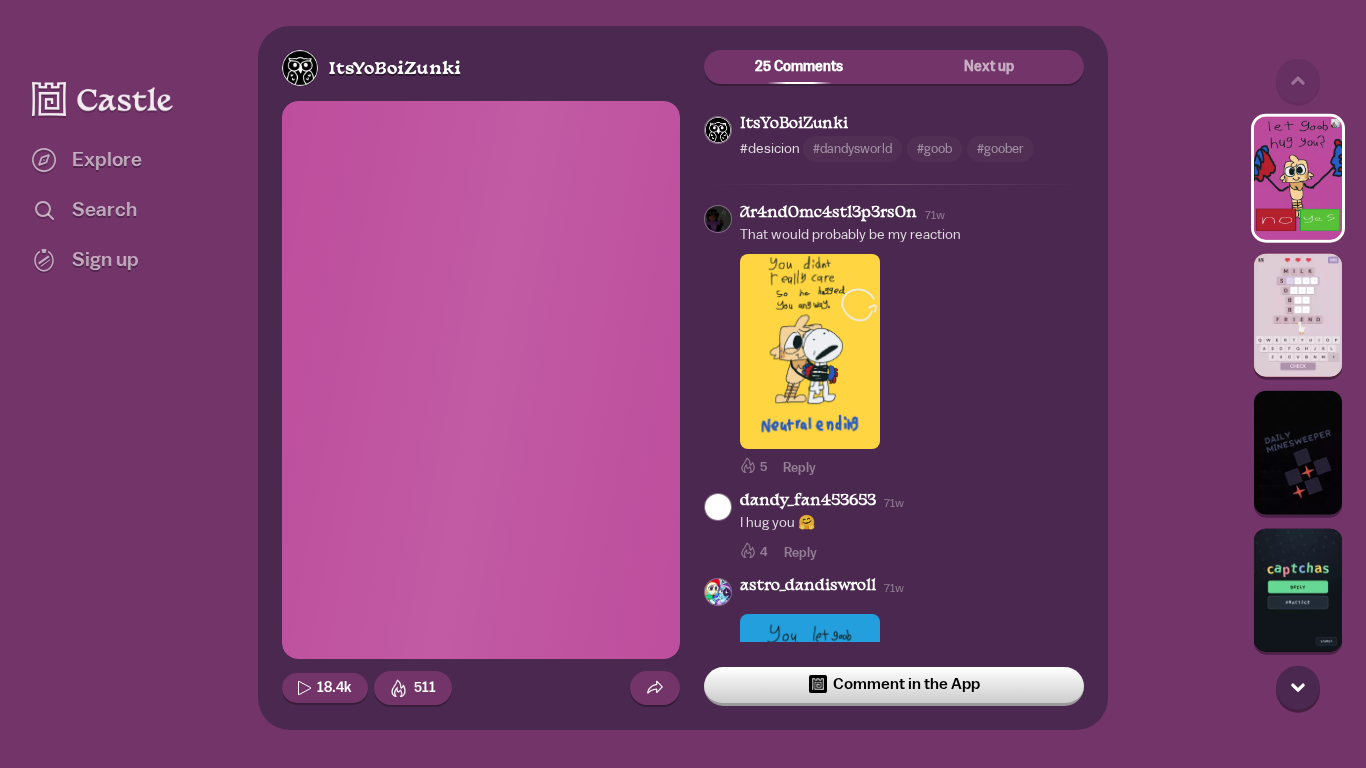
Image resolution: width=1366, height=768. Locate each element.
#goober (1000, 148)
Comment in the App (906, 684)
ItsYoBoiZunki (394, 69)
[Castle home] (103, 99)
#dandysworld (852, 148)
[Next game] (1298, 687)
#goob (934, 148)
